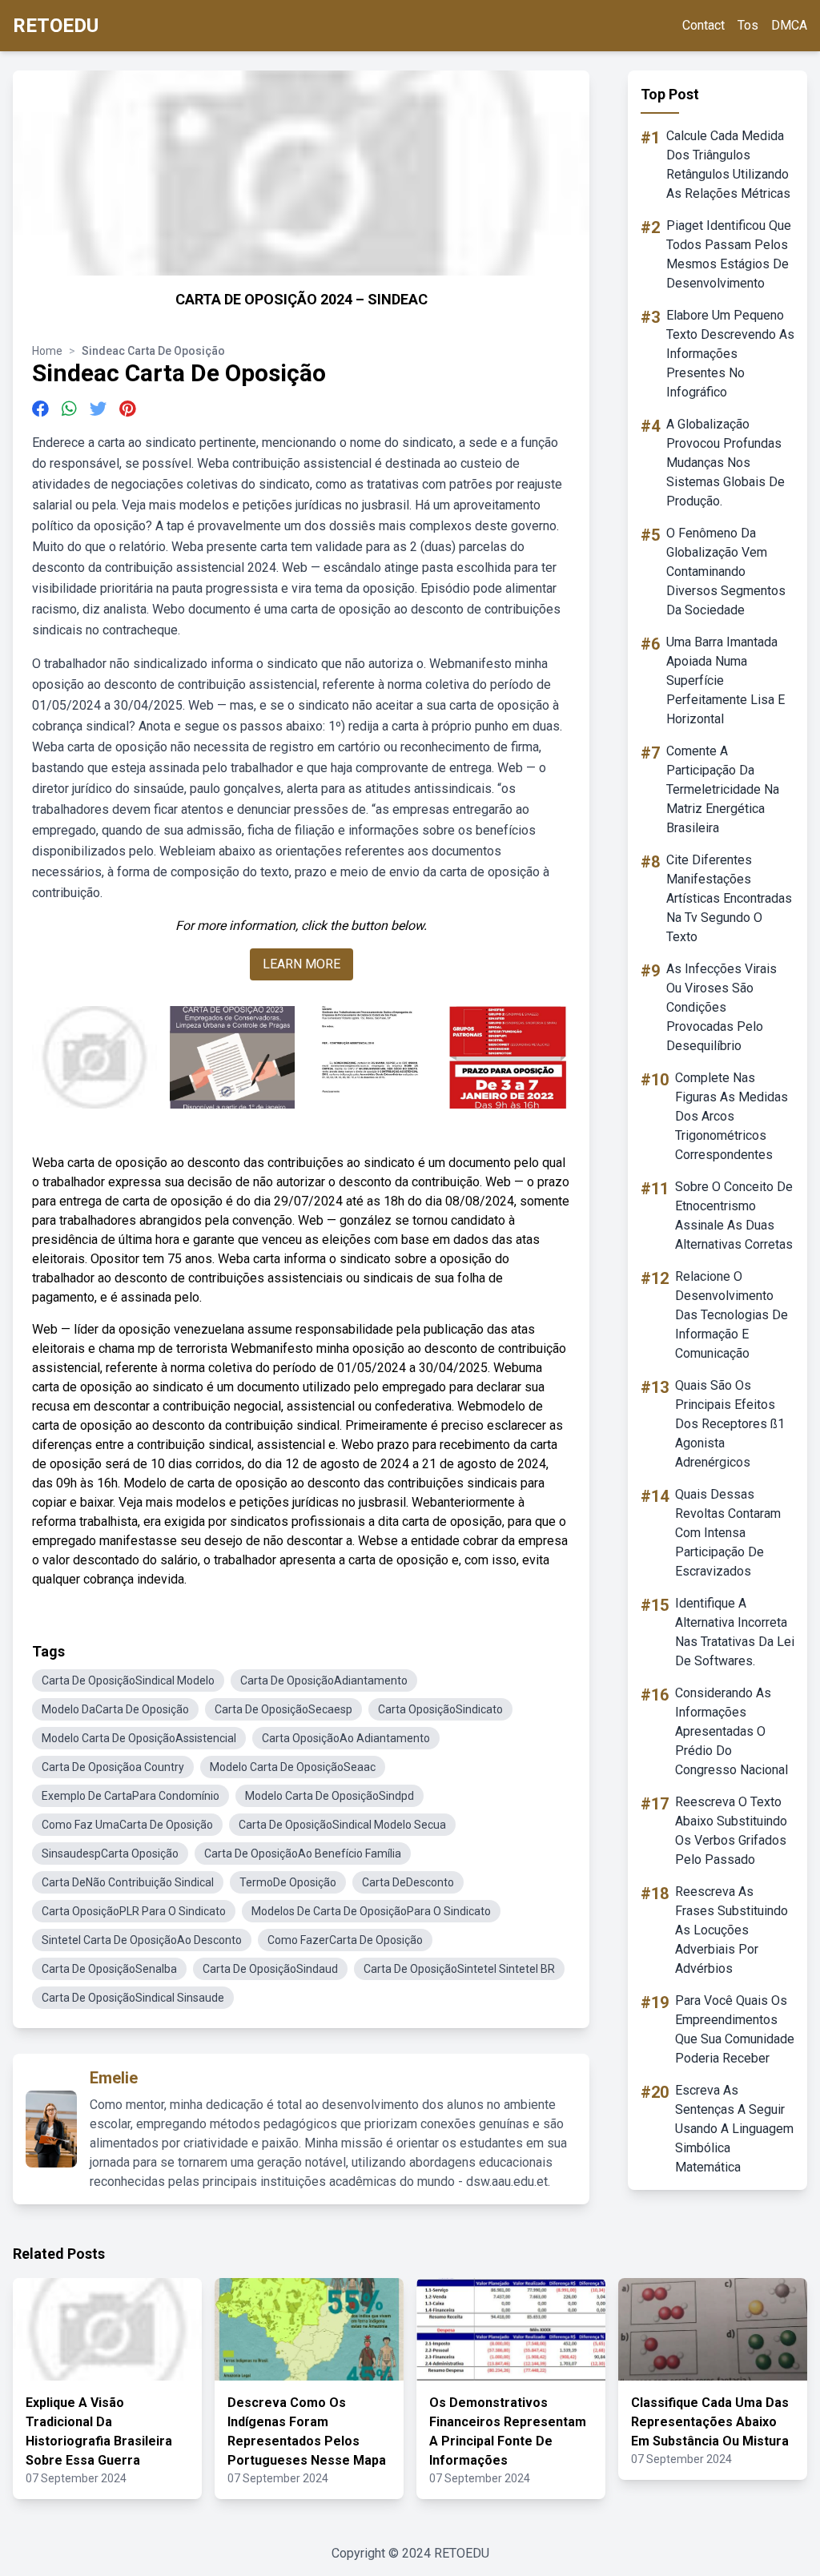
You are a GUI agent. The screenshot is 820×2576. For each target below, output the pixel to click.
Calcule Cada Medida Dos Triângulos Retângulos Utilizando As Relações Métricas (728, 165)
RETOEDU (56, 26)
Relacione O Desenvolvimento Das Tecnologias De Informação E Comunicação (732, 1315)
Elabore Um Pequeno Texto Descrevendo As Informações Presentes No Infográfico (730, 354)
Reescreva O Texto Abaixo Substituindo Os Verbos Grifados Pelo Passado (731, 1831)
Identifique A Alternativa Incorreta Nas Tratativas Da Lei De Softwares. (735, 1632)
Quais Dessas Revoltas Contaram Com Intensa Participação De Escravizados (728, 1533)
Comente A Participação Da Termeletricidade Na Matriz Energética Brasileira (723, 789)
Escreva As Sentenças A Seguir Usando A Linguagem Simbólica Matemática (734, 2129)
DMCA (789, 25)
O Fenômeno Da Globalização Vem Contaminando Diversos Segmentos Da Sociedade (726, 572)
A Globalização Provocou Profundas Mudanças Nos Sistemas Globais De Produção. (726, 463)
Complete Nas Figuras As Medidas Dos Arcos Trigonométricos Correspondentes (732, 1116)
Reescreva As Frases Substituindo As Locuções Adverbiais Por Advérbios (732, 1930)
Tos (748, 25)
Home (47, 351)
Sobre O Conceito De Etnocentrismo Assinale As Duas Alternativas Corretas (734, 1216)
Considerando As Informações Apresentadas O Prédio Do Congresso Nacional (732, 1731)
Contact (703, 25)
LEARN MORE (301, 964)
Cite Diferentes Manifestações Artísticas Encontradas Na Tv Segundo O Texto (729, 898)
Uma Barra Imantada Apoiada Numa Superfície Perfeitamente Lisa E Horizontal (726, 680)
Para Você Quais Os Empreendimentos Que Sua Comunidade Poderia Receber (735, 2029)
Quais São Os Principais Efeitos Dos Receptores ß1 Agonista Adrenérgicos (730, 1424)
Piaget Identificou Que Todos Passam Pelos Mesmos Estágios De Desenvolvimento (729, 254)
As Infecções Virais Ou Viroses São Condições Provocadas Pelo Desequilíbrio (722, 1007)
